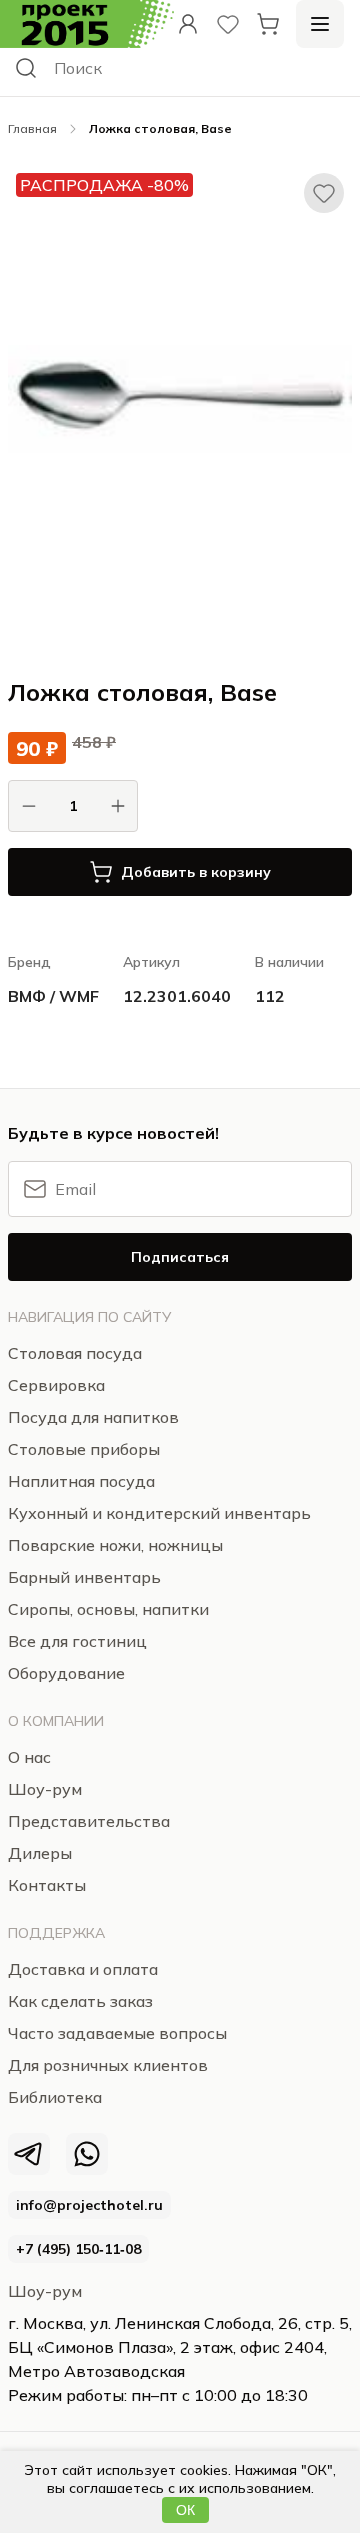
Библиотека (55, 2097)
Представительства (89, 1821)
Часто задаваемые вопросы (117, 2033)
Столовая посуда (75, 1353)
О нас (29, 1757)
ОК (185, 2510)
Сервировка (56, 1385)
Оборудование (66, 1673)
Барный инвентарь (84, 1577)
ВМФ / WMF (53, 996)
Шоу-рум (45, 2291)
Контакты (47, 1885)
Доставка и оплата (83, 1969)
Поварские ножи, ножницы (115, 1545)
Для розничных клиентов (108, 2065)
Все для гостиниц (77, 1641)
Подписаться (180, 1257)
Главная (32, 128)
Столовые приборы (84, 1449)
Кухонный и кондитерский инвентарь (159, 1513)
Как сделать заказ (80, 2001)
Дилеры (40, 1853)
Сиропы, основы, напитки (108, 1609)
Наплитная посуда (81, 1481)
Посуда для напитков (93, 1417)
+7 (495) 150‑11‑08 (78, 2249)
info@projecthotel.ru (89, 2205)
